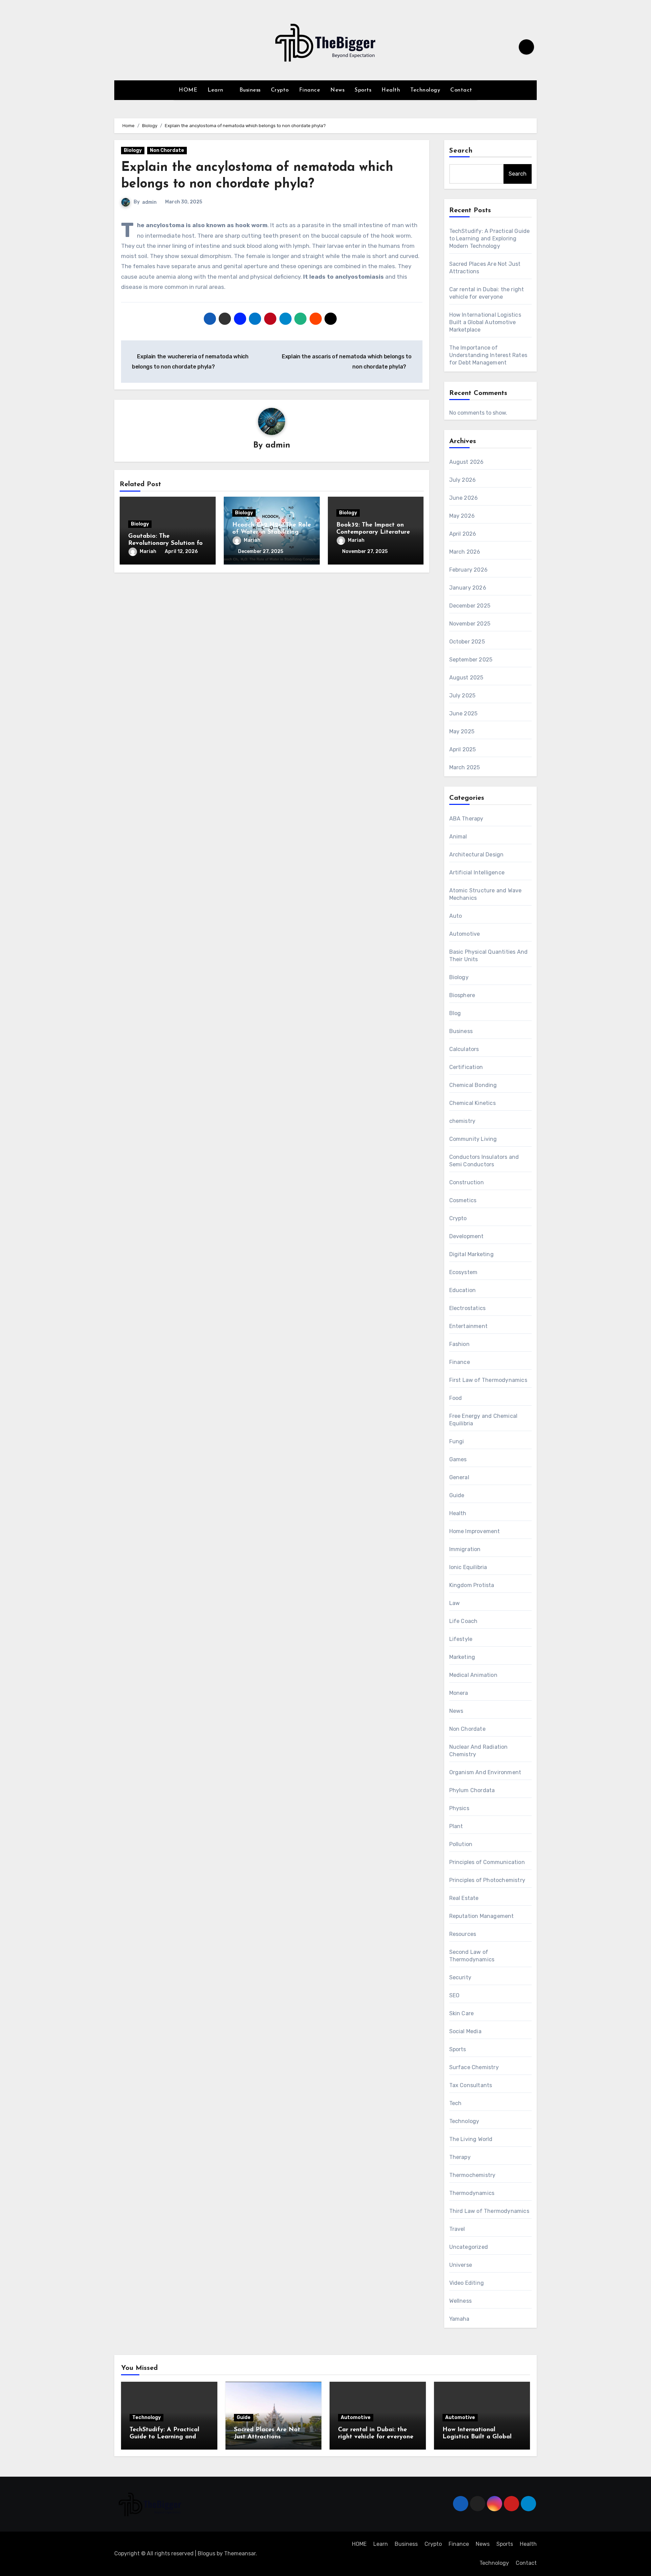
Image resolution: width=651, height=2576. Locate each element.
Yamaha (459, 2319)
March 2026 (465, 552)
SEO (455, 1995)
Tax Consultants (471, 2085)
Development (467, 1236)
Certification (466, 1067)
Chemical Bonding (473, 1085)
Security (460, 1977)
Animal (458, 837)
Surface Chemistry (474, 2067)
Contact (461, 90)
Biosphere (462, 995)
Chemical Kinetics (472, 1103)
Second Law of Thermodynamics (472, 1956)
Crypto (280, 90)
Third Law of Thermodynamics (489, 2211)
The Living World (471, 2139)
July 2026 (463, 480)
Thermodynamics (472, 2193)
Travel (457, 2229)
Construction (467, 1182)
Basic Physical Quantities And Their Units (489, 956)
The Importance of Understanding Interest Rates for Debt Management (488, 355)
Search (461, 151)
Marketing (462, 1657)
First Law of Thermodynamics (488, 1380)
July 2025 (462, 696)
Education (463, 1290)
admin (149, 202)
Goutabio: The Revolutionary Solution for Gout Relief (167, 544)
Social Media (465, 2031)
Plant (456, 1826)
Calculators (464, 1049)
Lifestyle (461, 1639)
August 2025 (466, 678)
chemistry (462, 1121)
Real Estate (464, 1898)
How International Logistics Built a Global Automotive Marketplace (485, 322)
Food (456, 1398)
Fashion (459, 1344)
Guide (457, 1495)
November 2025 (470, 624)
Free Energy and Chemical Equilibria (484, 1420)
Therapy (460, 2157)
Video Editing (467, 2283)
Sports (363, 90)
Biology (133, 150)
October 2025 (467, 642)
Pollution (461, 1844)
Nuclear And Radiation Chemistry (479, 1751)
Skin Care (462, 2013)
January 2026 (468, 588)
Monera (459, 1693)
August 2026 (467, 462)
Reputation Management (482, 1916)
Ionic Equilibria (468, 1567)
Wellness (461, 2301)
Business (250, 90)
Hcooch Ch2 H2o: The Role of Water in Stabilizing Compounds (272, 532)
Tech (456, 2103)
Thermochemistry (472, 2175)
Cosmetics (463, 1200)
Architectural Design (477, 855)
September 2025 (471, 660)
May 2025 (462, 731)
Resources (463, 1934)
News (337, 90)
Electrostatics (468, 1308)
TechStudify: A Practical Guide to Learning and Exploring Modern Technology (490, 239)
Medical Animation (473, 1675)
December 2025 (470, 606)
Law (455, 1603)
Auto (456, 916)
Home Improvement (475, 1531)
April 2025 (463, 749)
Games (458, 1459)
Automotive (465, 934)
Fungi (457, 1441)
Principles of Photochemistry (487, 1880)
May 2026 (462, 516)
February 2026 (469, 570)
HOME (188, 90)
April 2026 (463, 534)
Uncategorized (469, 2247)
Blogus (206, 2553)
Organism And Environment (485, 1772)
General (459, 1477)
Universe (461, 2265)
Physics (459, 1808)
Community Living (473, 1139)
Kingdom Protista (472, 1585)
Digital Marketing (471, 1254)
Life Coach (463, 1621)
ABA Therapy (466, 819)
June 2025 (463, 714)
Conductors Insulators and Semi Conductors (484, 1161)
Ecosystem (463, 1272)
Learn (216, 90)
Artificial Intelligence (477, 873)
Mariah (148, 551)
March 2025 (465, 767)
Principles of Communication (487, 1862)
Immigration (465, 1549)
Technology (425, 90)
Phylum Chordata (472, 1790)
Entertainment (469, 1326)
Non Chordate (167, 150)
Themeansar (240, 2553)
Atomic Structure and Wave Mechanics (486, 894)
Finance (310, 90)
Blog (455, 1013)
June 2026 (464, 498)
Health (391, 90)
